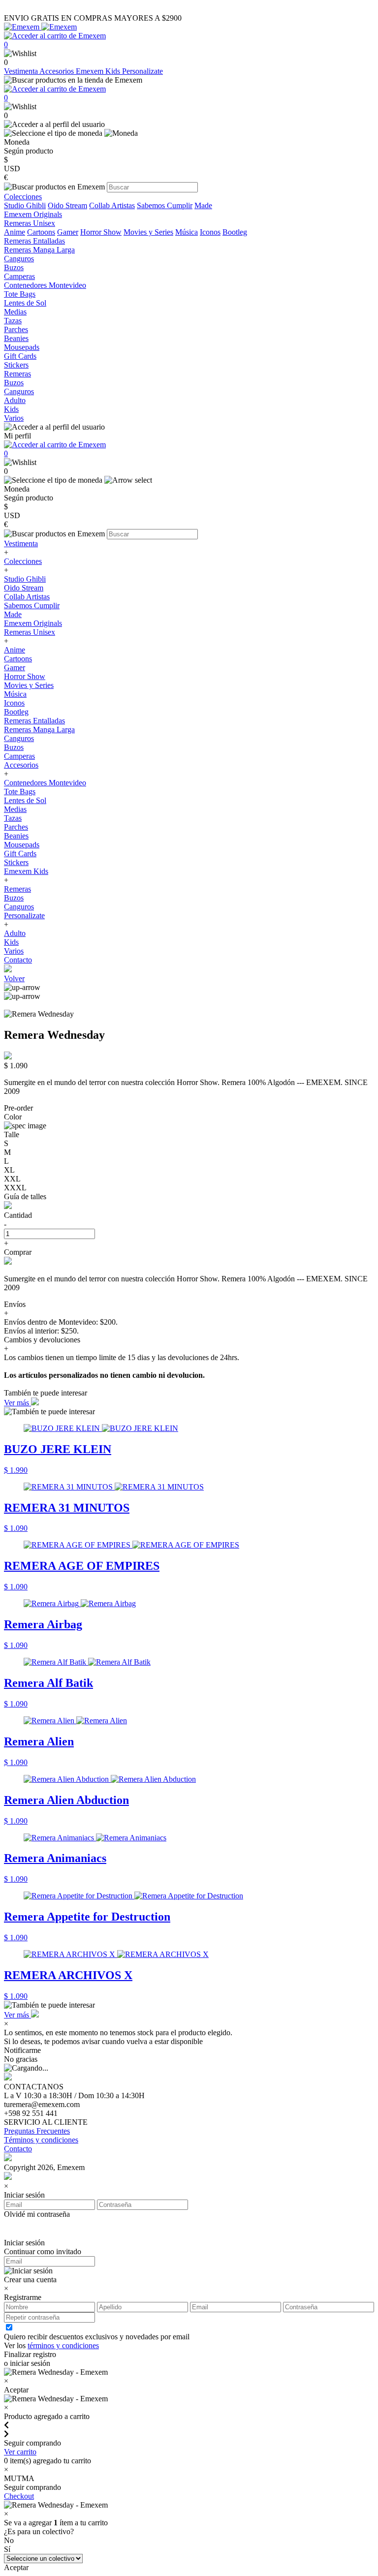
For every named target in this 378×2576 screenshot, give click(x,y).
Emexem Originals (33, 623)
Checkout (19, 2496)
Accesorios (58, 71)
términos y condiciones (63, 2345)
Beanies (16, 836)
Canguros (19, 738)
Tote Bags (20, 791)
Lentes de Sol (25, 800)
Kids (11, 942)
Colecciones (23, 561)
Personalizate (142, 71)
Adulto (15, 933)
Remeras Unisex (30, 632)
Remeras (17, 889)
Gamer (68, 232)
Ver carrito (20, 2452)
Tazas (13, 818)
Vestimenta (22, 71)
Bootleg (235, 232)
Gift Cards (20, 853)
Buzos (14, 747)
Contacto (18, 960)
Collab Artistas (112, 205)
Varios (14, 951)
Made (203, 205)
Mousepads (22, 845)
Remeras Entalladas (34, 721)
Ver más (17, 1403)
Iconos (210, 232)
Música (187, 232)
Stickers (16, 862)
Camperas (19, 756)
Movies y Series (148, 232)
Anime (15, 232)
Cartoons (41, 232)
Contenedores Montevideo (45, 783)
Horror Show (101, 232)
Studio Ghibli (25, 205)
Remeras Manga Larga (39, 729)
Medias (15, 809)
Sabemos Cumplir (165, 205)
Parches (16, 827)
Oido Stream (67, 205)
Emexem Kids (99, 71)
